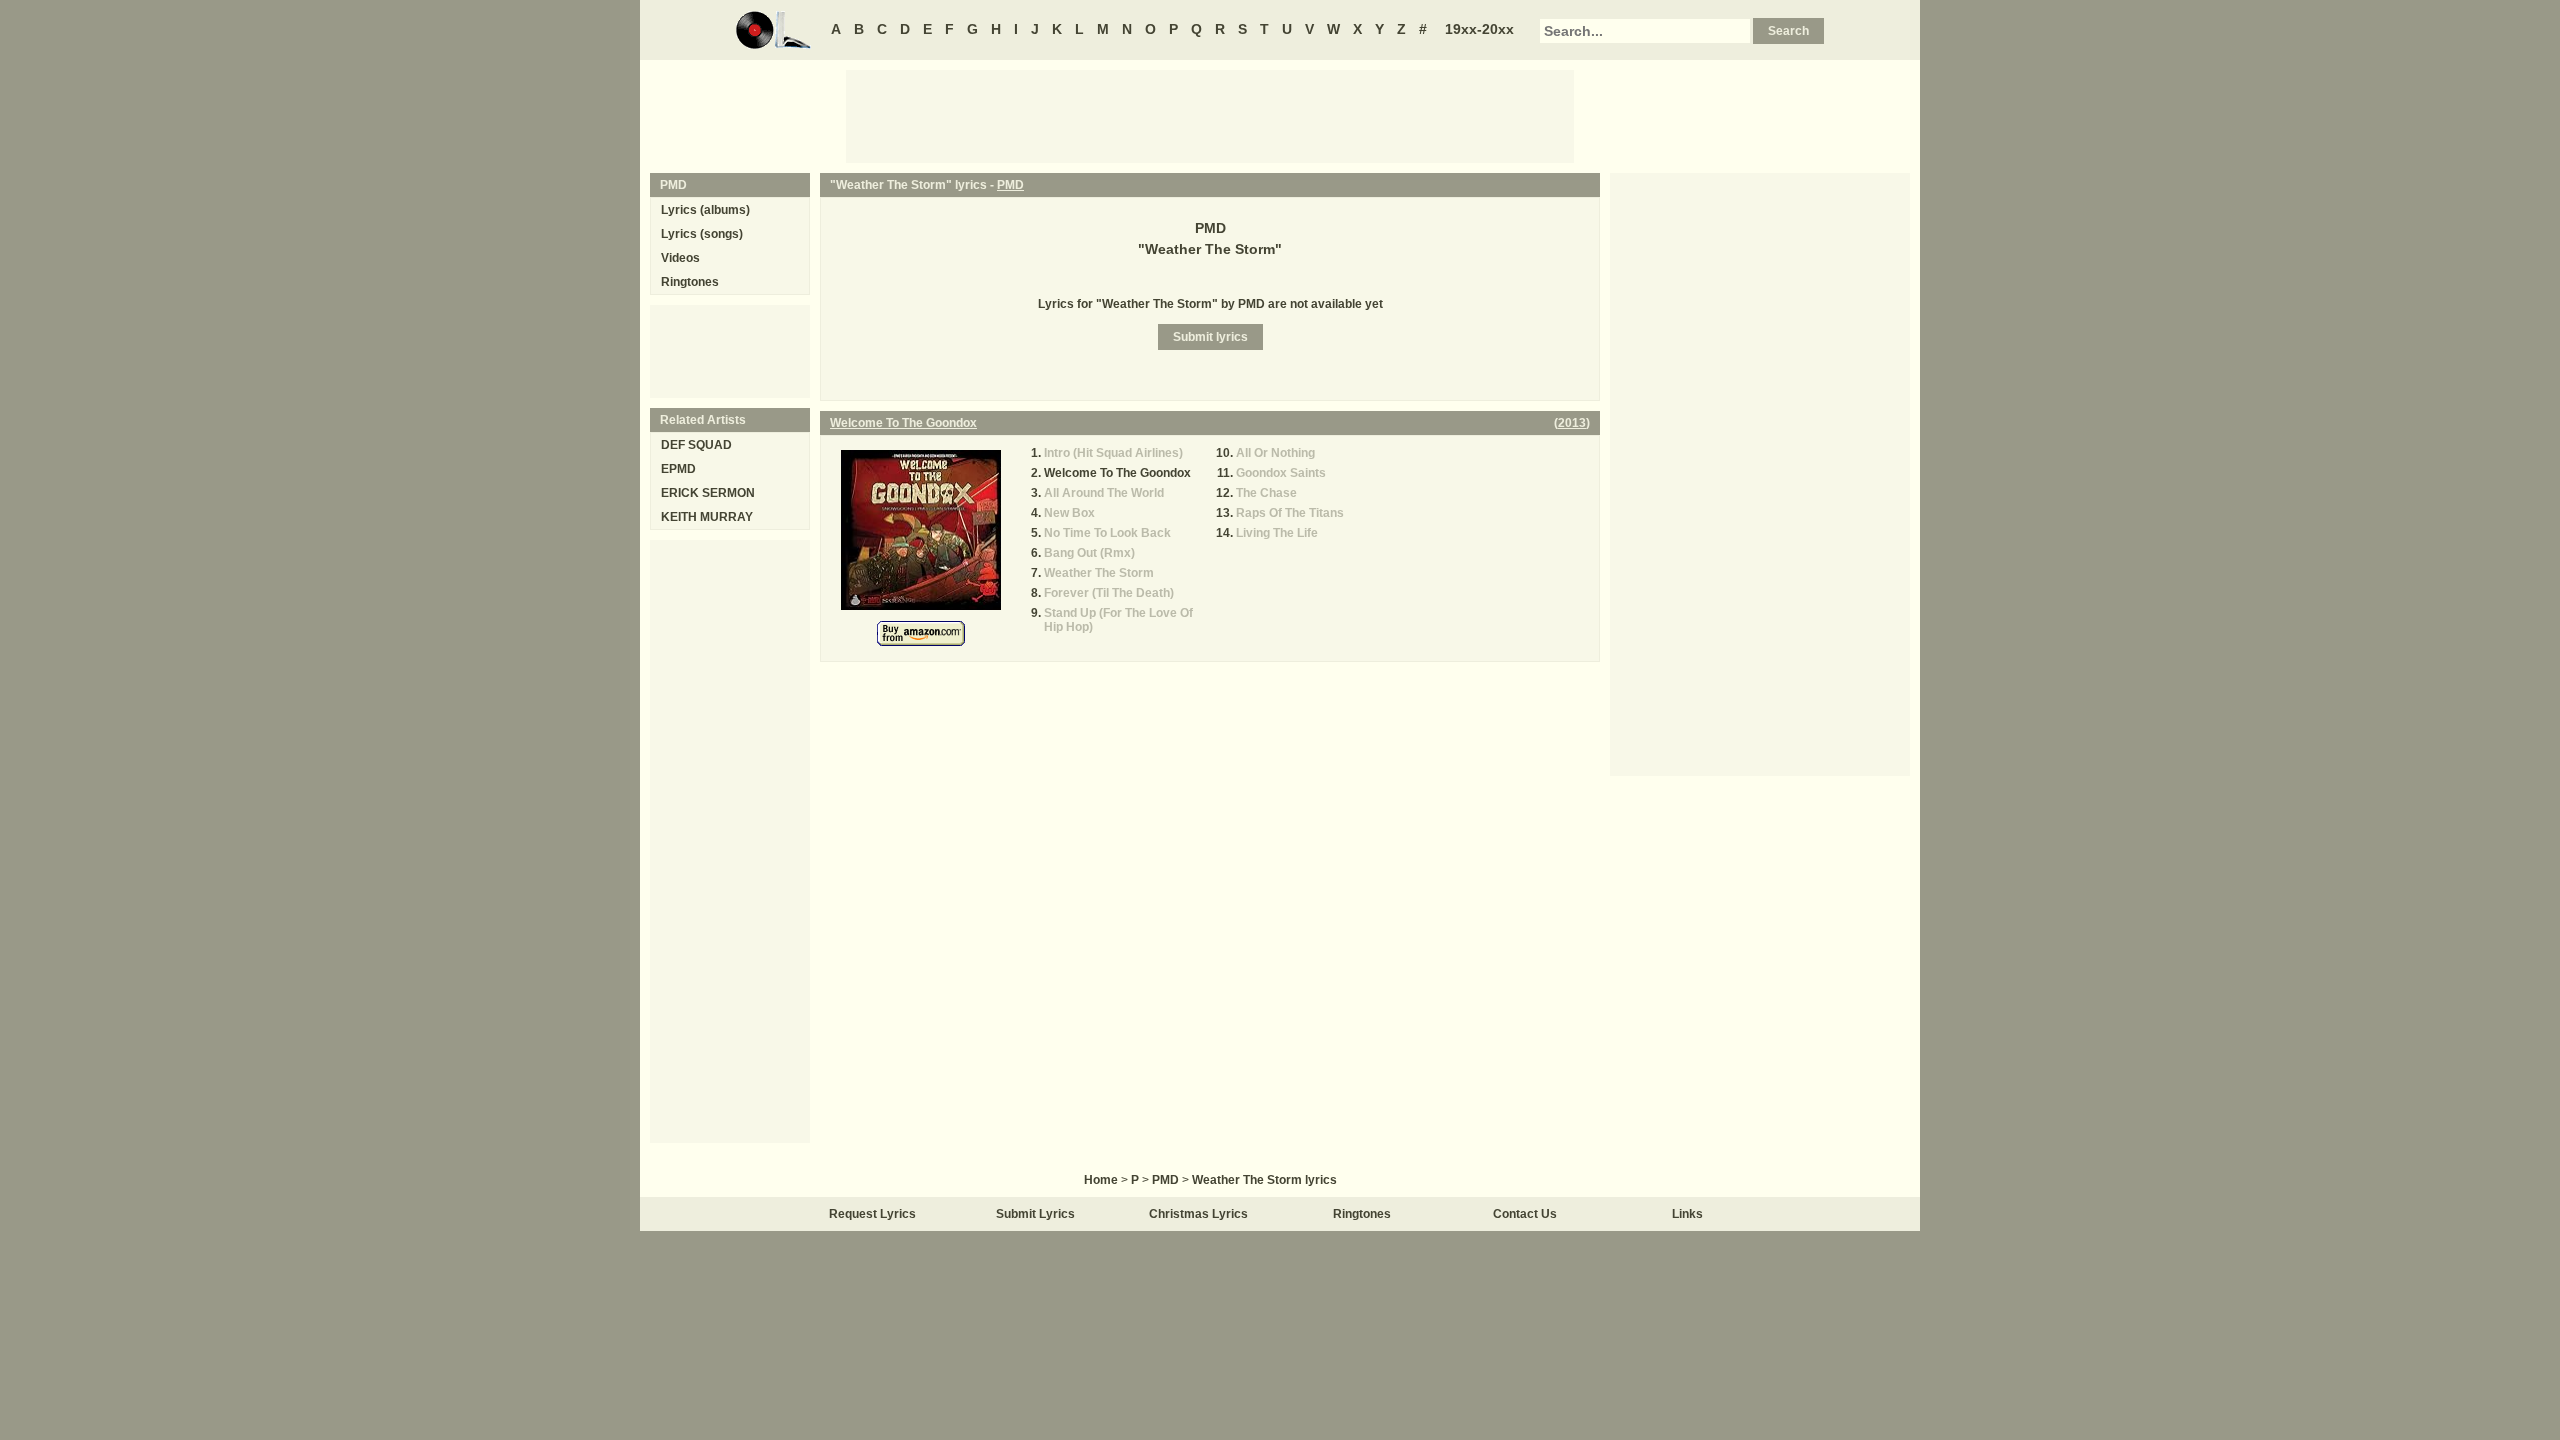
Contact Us (1525, 1214)
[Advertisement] (1210, 115)
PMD (1010, 185)
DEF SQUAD (696, 445)
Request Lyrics (872, 1214)
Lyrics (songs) (702, 234)
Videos (680, 258)
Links (1687, 1214)
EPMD (678, 469)
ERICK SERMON (708, 493)
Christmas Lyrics (1198, 1214)
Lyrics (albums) (705, 210)
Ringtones (690, 282)
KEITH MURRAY (707, 517)
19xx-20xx (1479, 29)
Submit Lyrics (1035, 1214)
